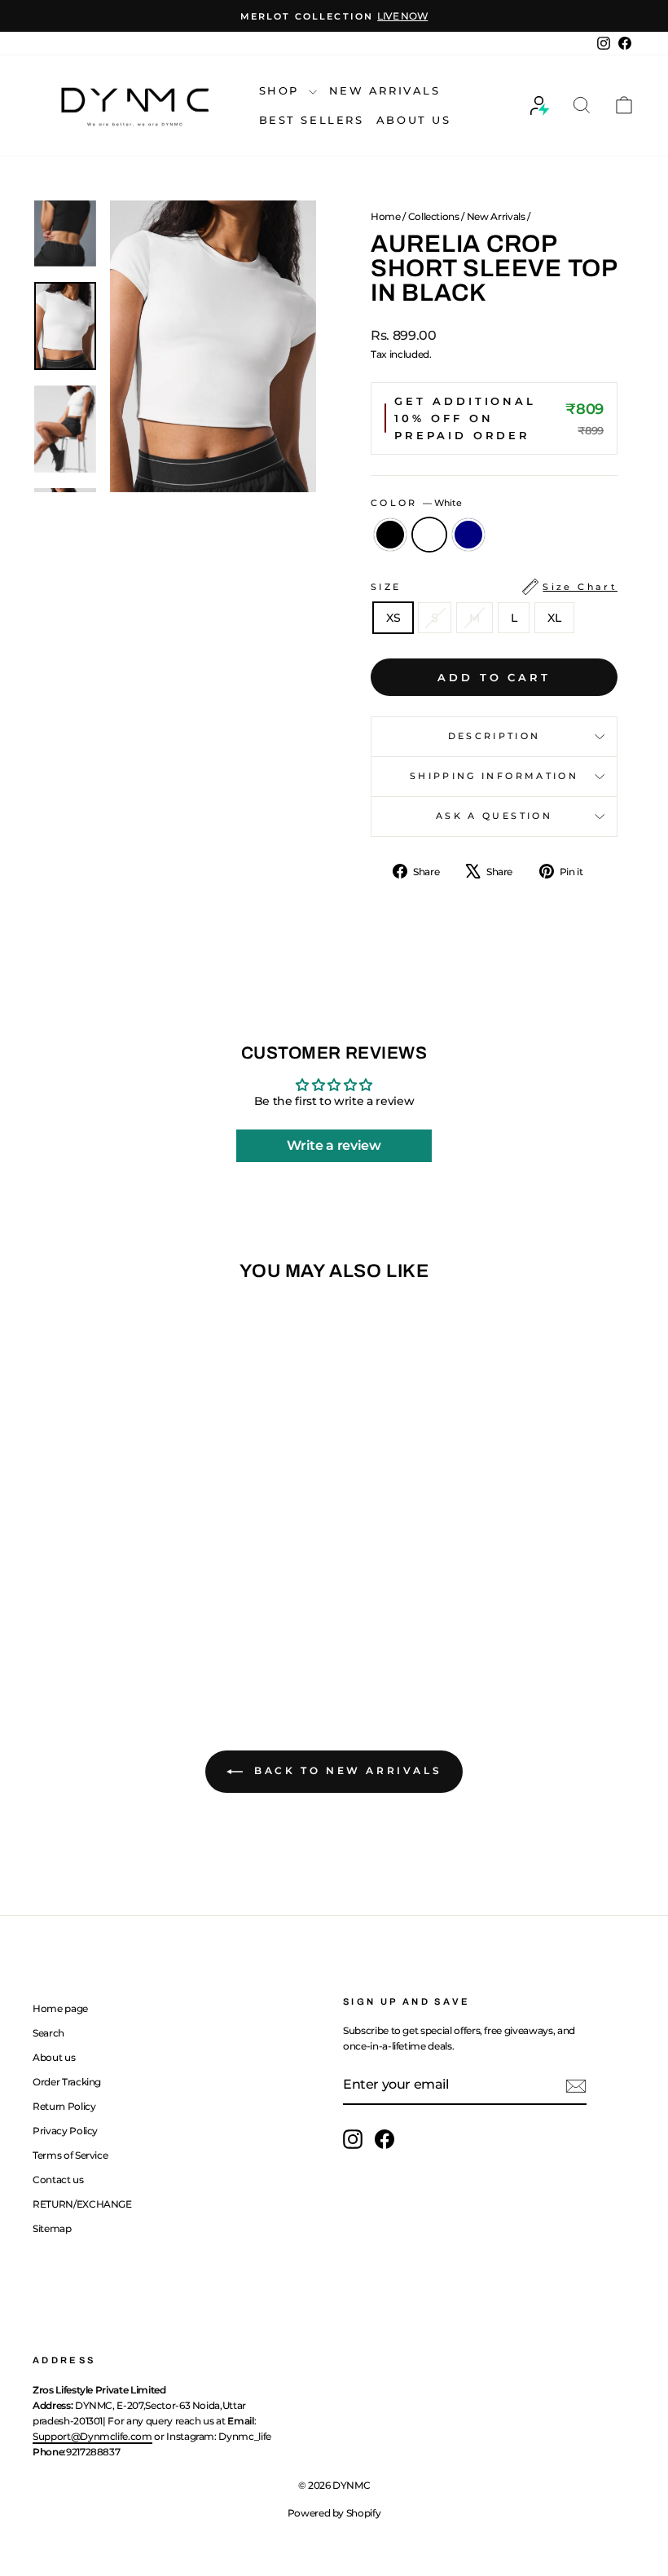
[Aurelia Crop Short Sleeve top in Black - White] (101, 1613)
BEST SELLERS (312, 120)
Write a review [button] (334, 1145)
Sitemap (52, 2228)
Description (494, 736)
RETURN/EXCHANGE (82, 2204)
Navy (468, 535)
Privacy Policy (65, 2131)
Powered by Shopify (334, 2513)
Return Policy (64, 2106)
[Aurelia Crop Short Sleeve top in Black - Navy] (123, 1613)
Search (48, 2033)
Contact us (58, 2180)
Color (416, 503)
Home (386, 216)
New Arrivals (496, 216)
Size (494, 587)
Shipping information (494, 776)
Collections (434, 216)
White (429, 535)
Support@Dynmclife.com (92, 2436)
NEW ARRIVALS (385, 90)
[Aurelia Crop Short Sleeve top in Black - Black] (79, 1613)
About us (54, 2057)
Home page (60, 2008)
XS (393, 618)
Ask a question (494, 816)
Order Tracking (67, 2082)
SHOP (282, 90)
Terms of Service (70, 2155)
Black (390, 535)
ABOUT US (414, 120)
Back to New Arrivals (346, 1770)
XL (554, 618)
